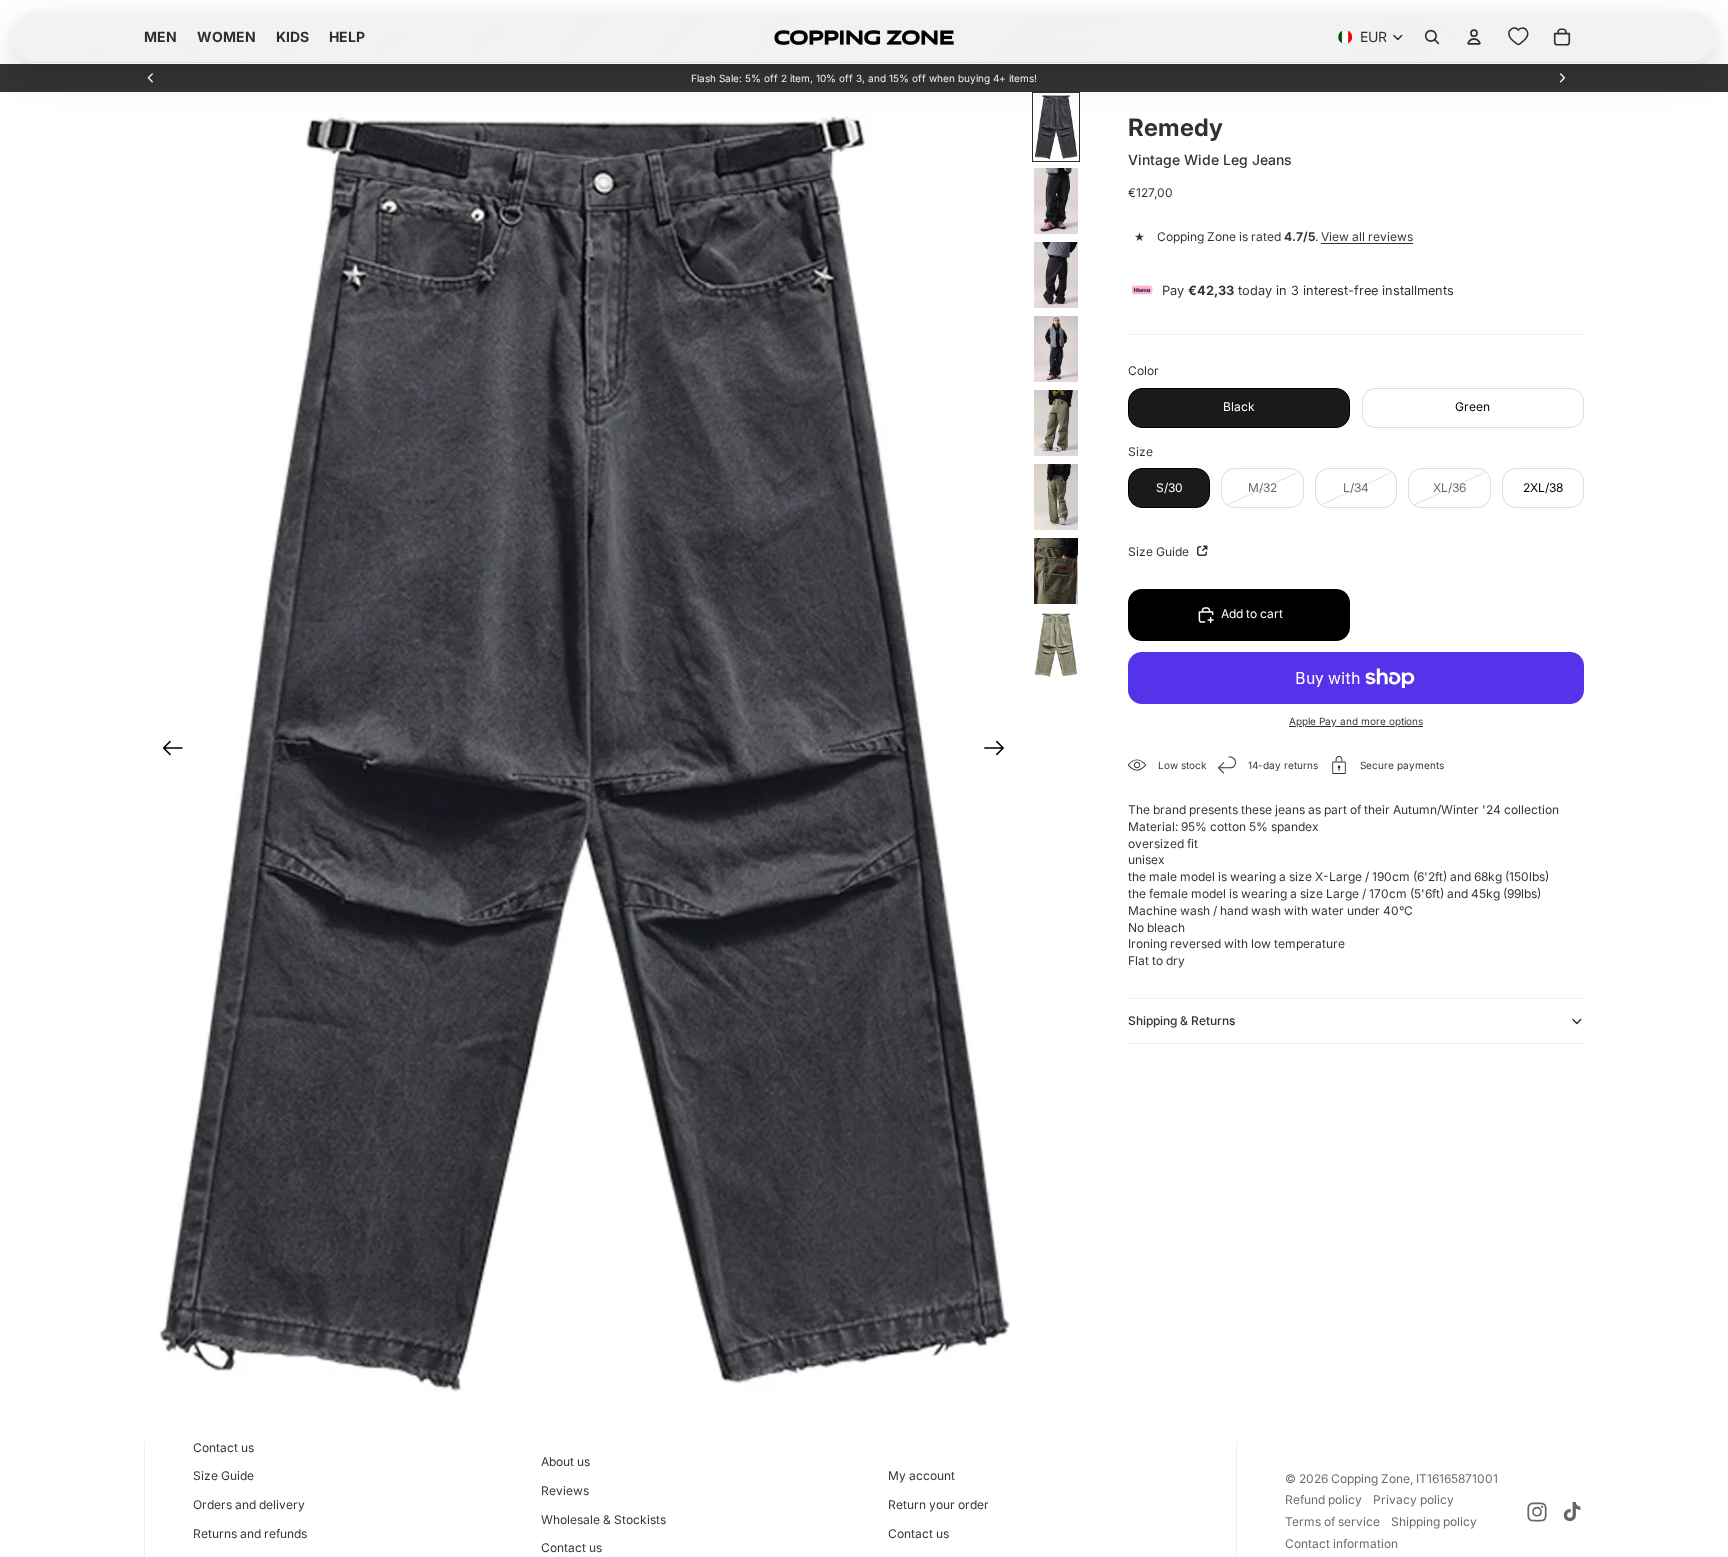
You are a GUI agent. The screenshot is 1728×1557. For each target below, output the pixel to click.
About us (565, 1461)
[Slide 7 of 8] (1056, 571)
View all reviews (1367, 237)
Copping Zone (1370, 1478)
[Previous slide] (151, 78)
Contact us (223, 1447)
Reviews (565, 1490)
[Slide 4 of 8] (1056, 349)
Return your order (938, 1504)
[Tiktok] (1572, 1512)
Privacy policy (1413, 1499)
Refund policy (1323, 1499)
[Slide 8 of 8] (1056, 645)
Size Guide (1160, 551)
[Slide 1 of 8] (1056, 127)
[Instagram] (1537, 1512)
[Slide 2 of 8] (1056, 201)
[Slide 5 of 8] (1056, 423)
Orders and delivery (249, 1504)
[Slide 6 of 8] (1056, 497)
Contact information (1341, 1543)
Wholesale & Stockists (603, 1519)
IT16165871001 (1457, 1478)
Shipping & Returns (1181, 1020)
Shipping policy (1434, 1521)
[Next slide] (1562, 78)
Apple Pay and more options (1356, 721)
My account (921, 1475)
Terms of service (1332, 1521)
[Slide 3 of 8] (1056, 275)
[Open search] (1432, 37)
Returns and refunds (250, 1533)
